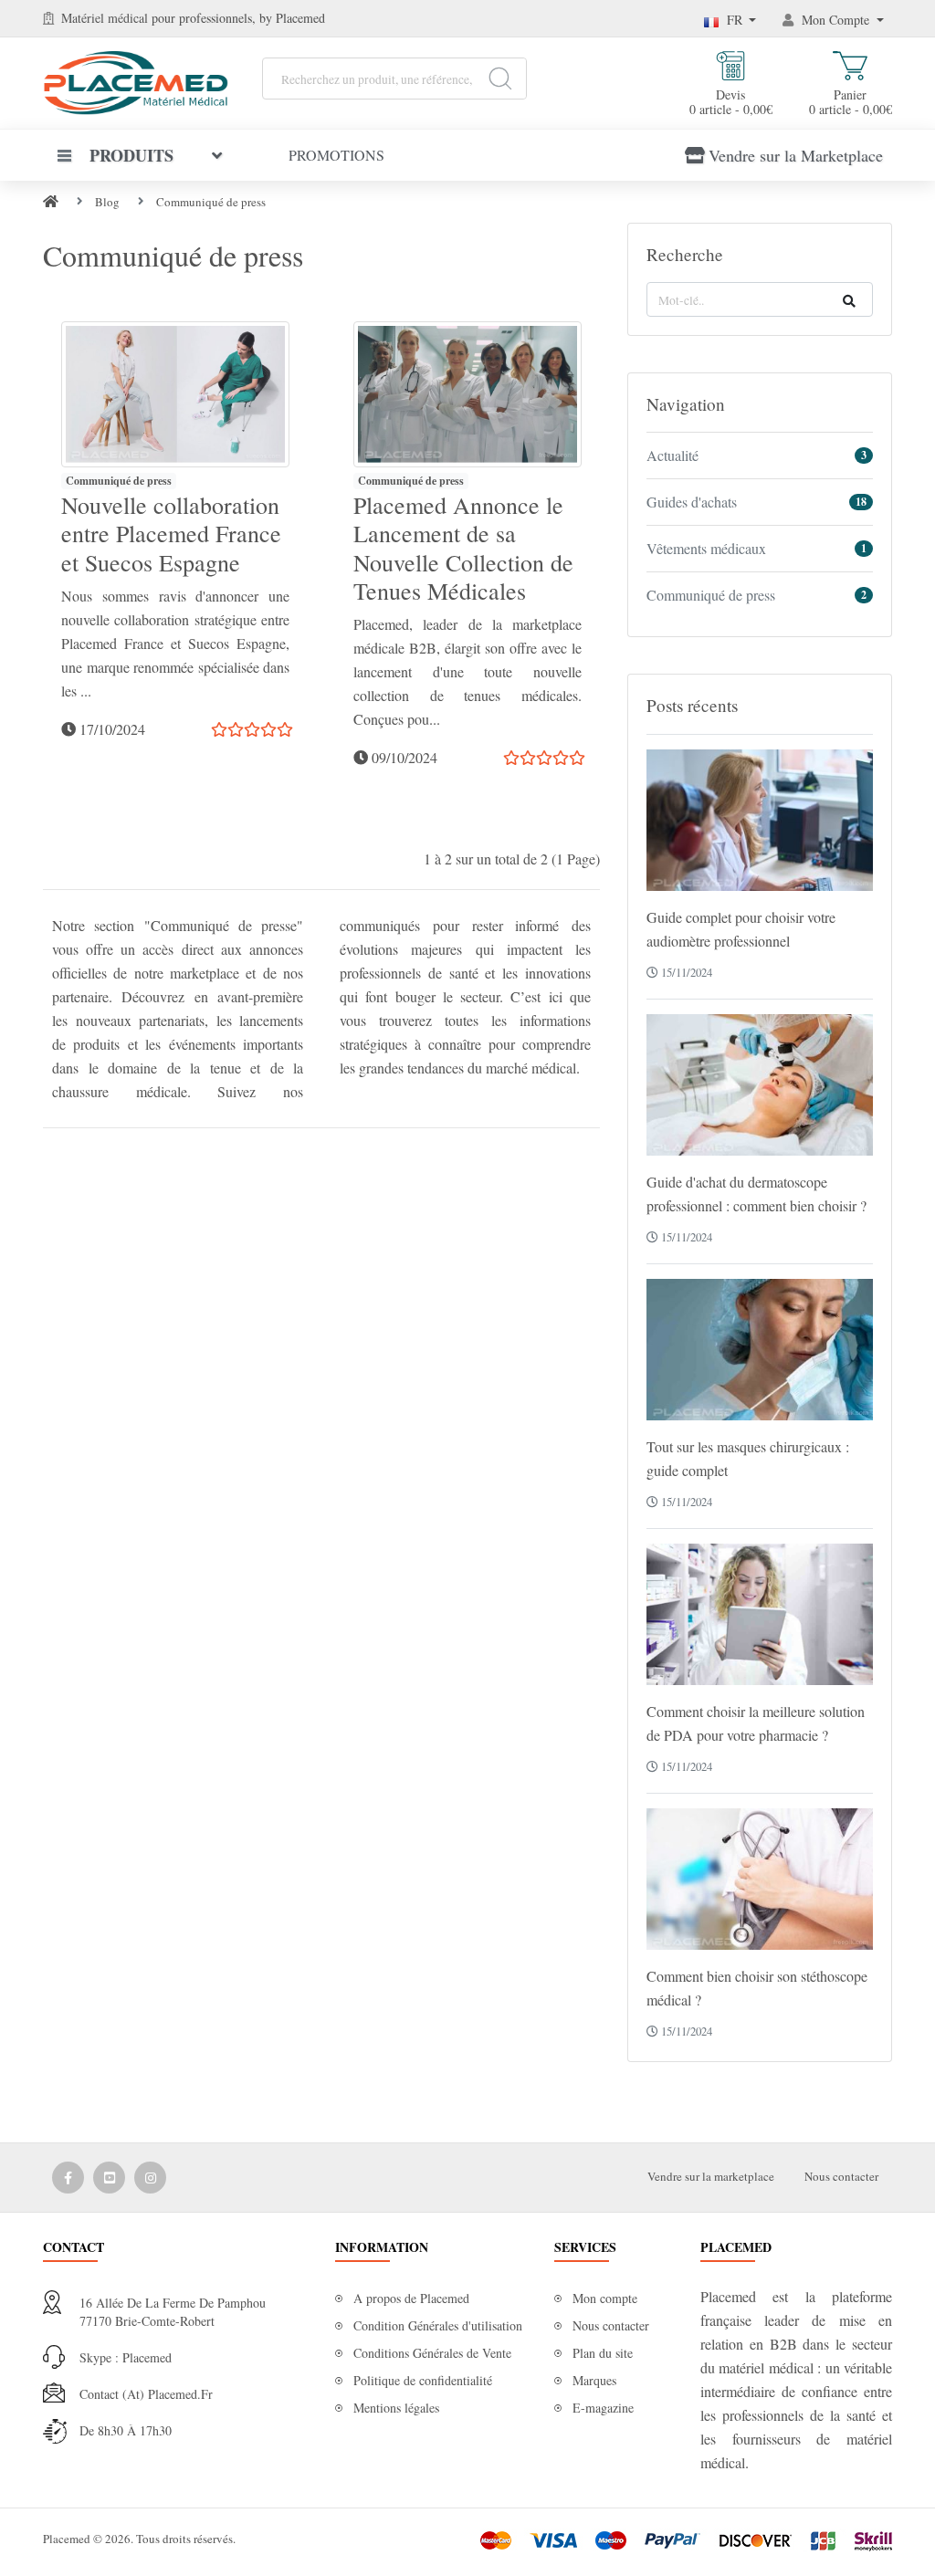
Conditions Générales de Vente (432, 2353)
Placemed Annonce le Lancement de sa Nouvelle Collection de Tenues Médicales (463, 548)
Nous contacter (841, 2176)
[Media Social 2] (109, 2178)
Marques (594, 2380)
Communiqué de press (211, 202)
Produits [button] (131, 155)
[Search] (500, 79)
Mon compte (605, 2298)
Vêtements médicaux (706, 548)
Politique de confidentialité (423, 2380)
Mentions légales (396, 2408)
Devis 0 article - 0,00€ (731, 101)
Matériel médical (105, 18)
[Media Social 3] (150, 2178)
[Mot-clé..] (849, 301)
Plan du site (603, 2353)
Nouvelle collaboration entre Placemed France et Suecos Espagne (171, 533)
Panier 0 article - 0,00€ (851, 101)
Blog (107, 202)
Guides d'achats (692, 502)
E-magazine (603, 2408)
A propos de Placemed (411, 2298)
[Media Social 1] (68, 2178)
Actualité (672, 455)
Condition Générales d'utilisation (438, 2325)
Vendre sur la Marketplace (796, 155)
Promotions (336, 155)
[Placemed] (136, 81)
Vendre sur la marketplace (711, 2176)
